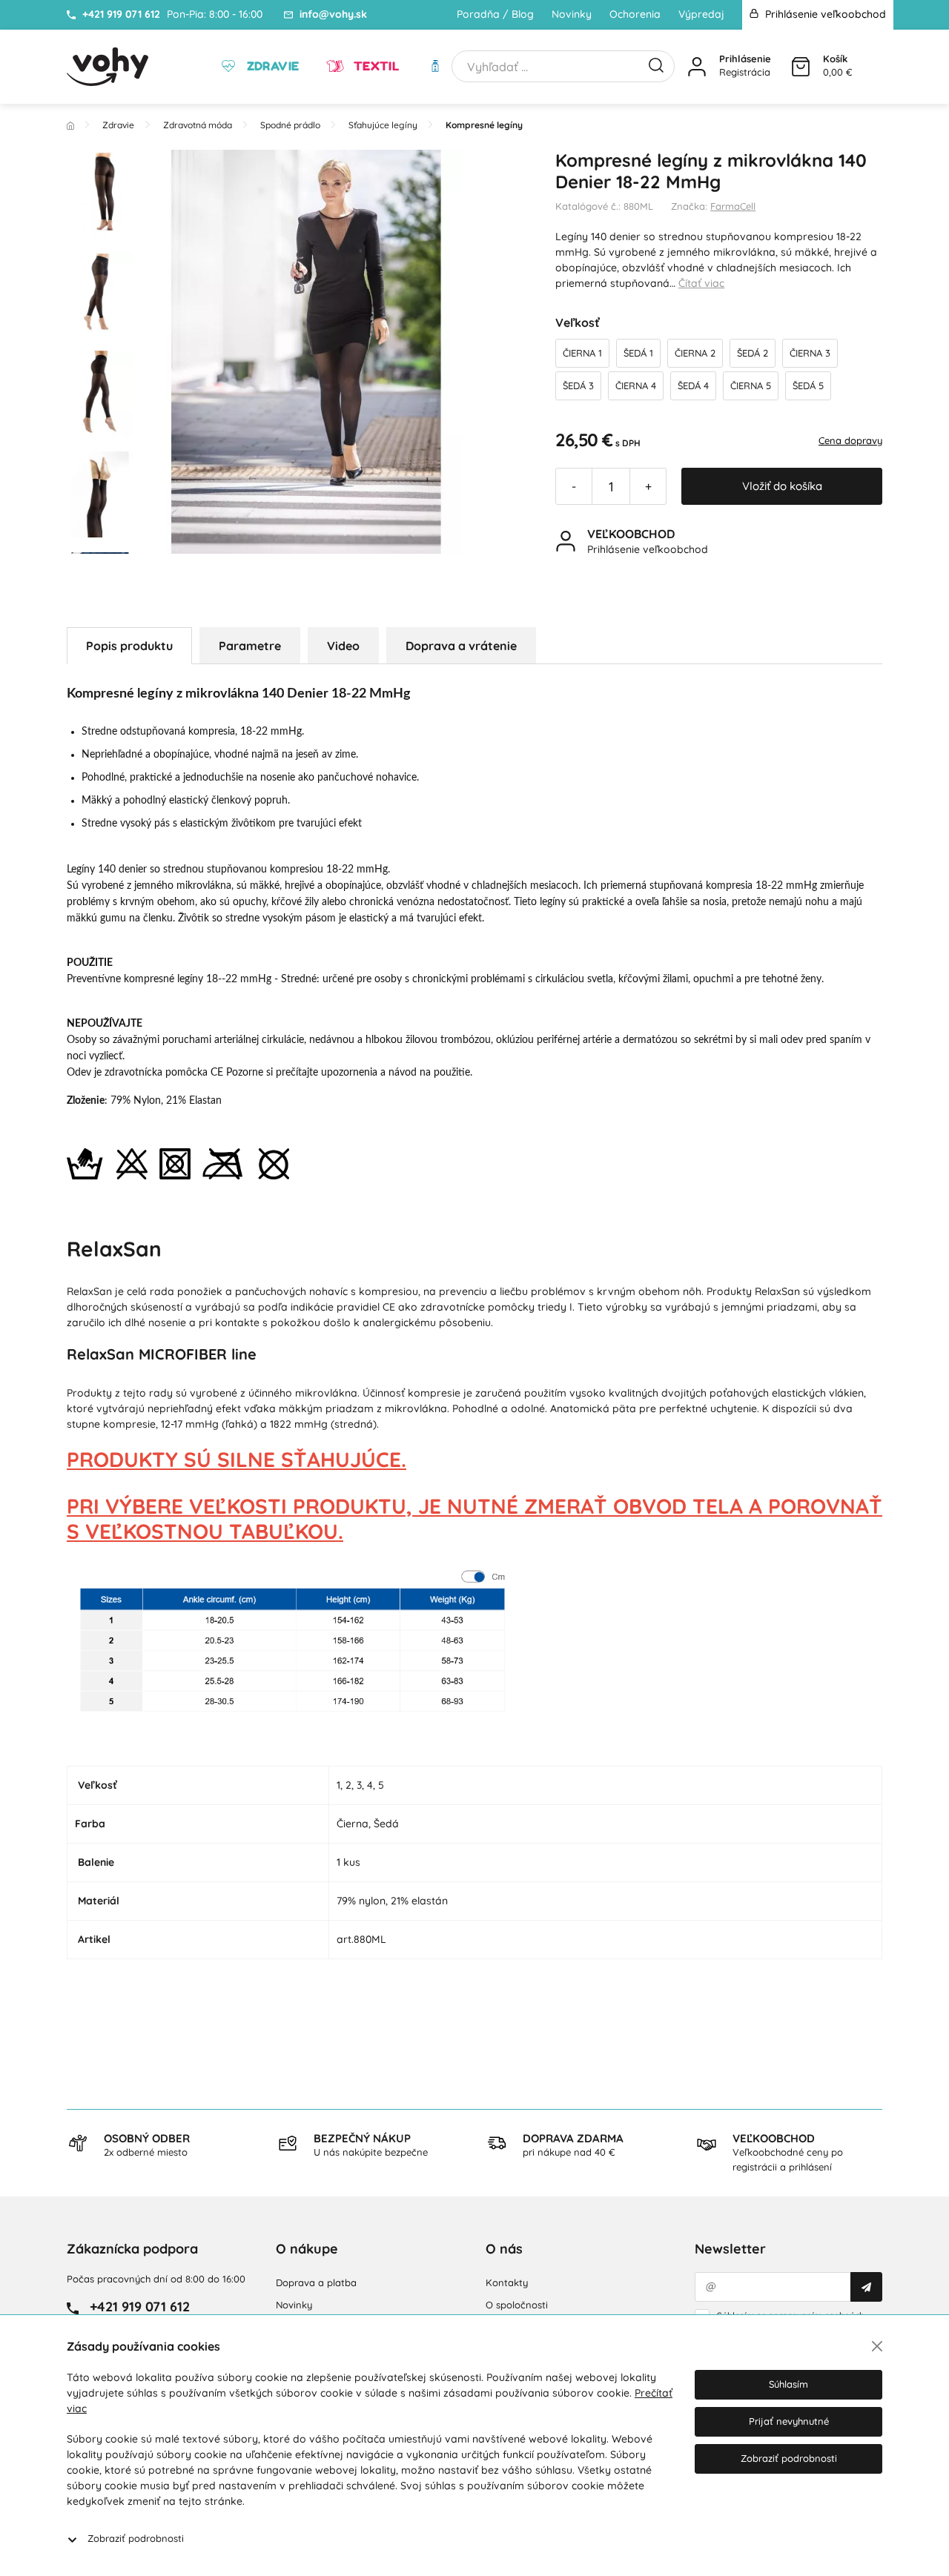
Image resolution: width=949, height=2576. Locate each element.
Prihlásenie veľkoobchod (824, 14)
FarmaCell (733, 206)
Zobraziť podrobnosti (136, 2538)
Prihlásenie (745, 59)
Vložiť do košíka (782, 486)
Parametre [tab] (250, 646)
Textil (374, 66)
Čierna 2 (695, 353)
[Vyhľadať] (656, 64)
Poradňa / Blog (495, 14)
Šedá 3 (578, 385)
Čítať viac (701, 283)
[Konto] (697, 67)
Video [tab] (343, 646)
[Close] (877, 2346)
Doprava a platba (316, 2282)
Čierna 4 (636, 385)
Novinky (572, 14)
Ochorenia (635, 14)
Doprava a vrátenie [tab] (461, 646)
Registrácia (745, 72)
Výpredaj (701, 14)
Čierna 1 (582, 353)
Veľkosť (578, 322)
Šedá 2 (753, 353)
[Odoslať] (866, 2287)
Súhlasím (788, 2384)
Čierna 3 (810, 353)
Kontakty (507, 2282)
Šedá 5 (808, 385)
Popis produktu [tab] (129, 646)
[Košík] (801, 67)
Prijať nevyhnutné (789, 2421)
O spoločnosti (517, 2305)
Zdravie (271, 66)
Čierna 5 (751, 385)
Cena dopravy (850, 440)
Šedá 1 (638, 353)
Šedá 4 (693, 385)
